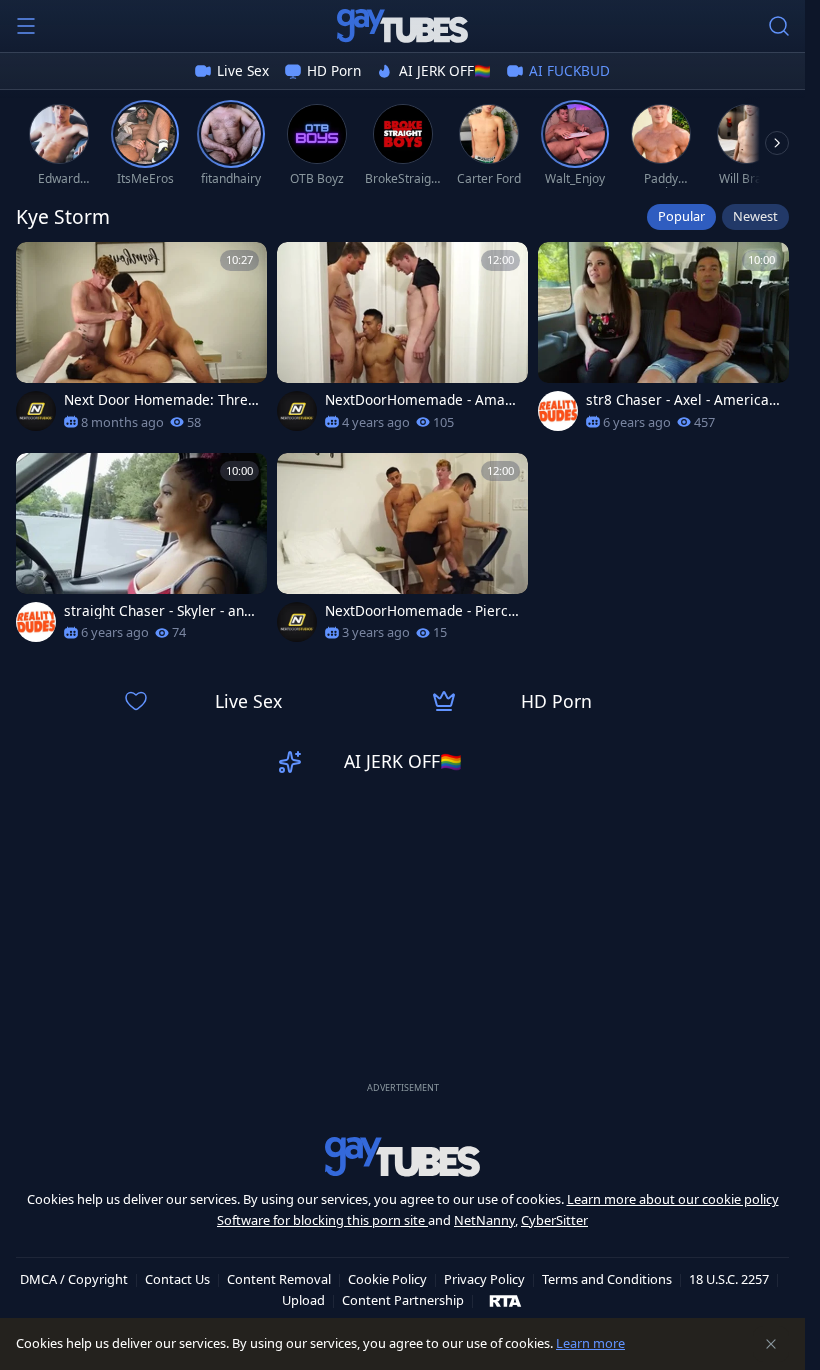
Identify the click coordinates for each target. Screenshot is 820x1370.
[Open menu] (26, 26)
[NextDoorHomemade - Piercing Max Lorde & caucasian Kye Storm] (402, 553)
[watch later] (40, 266)
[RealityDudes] (558, 411)
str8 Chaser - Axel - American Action (681, 400)
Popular (681, 216)
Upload (303, 1300)
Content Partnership (403, 1300)
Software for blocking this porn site (322, 1220)
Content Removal (279, 1279)
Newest (755, 216)
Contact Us (177, 1279)
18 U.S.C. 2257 (729, 1279)
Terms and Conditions (607, 1279)
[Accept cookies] (771, 1344)
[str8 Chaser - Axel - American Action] (663, 342)
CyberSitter (554, 1220)
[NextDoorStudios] (36, 411)
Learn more (590, 1343)
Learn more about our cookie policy (673, 1199)
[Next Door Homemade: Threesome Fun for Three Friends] (141, 342)
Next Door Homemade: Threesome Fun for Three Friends (160, 400)
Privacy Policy (484, 1279)
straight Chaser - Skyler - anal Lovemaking (160, 611)
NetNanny (484, 1220)
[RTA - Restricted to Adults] (505, 1300)
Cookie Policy (387, 1279)
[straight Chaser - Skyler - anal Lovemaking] (141, 553)
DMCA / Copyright (74, 1279)
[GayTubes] (403, 26)
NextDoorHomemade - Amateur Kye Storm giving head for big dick (421, 400)
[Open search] (779, 26)
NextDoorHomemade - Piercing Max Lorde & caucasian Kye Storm (422, 611)
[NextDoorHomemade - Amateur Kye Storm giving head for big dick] (402, 342)
